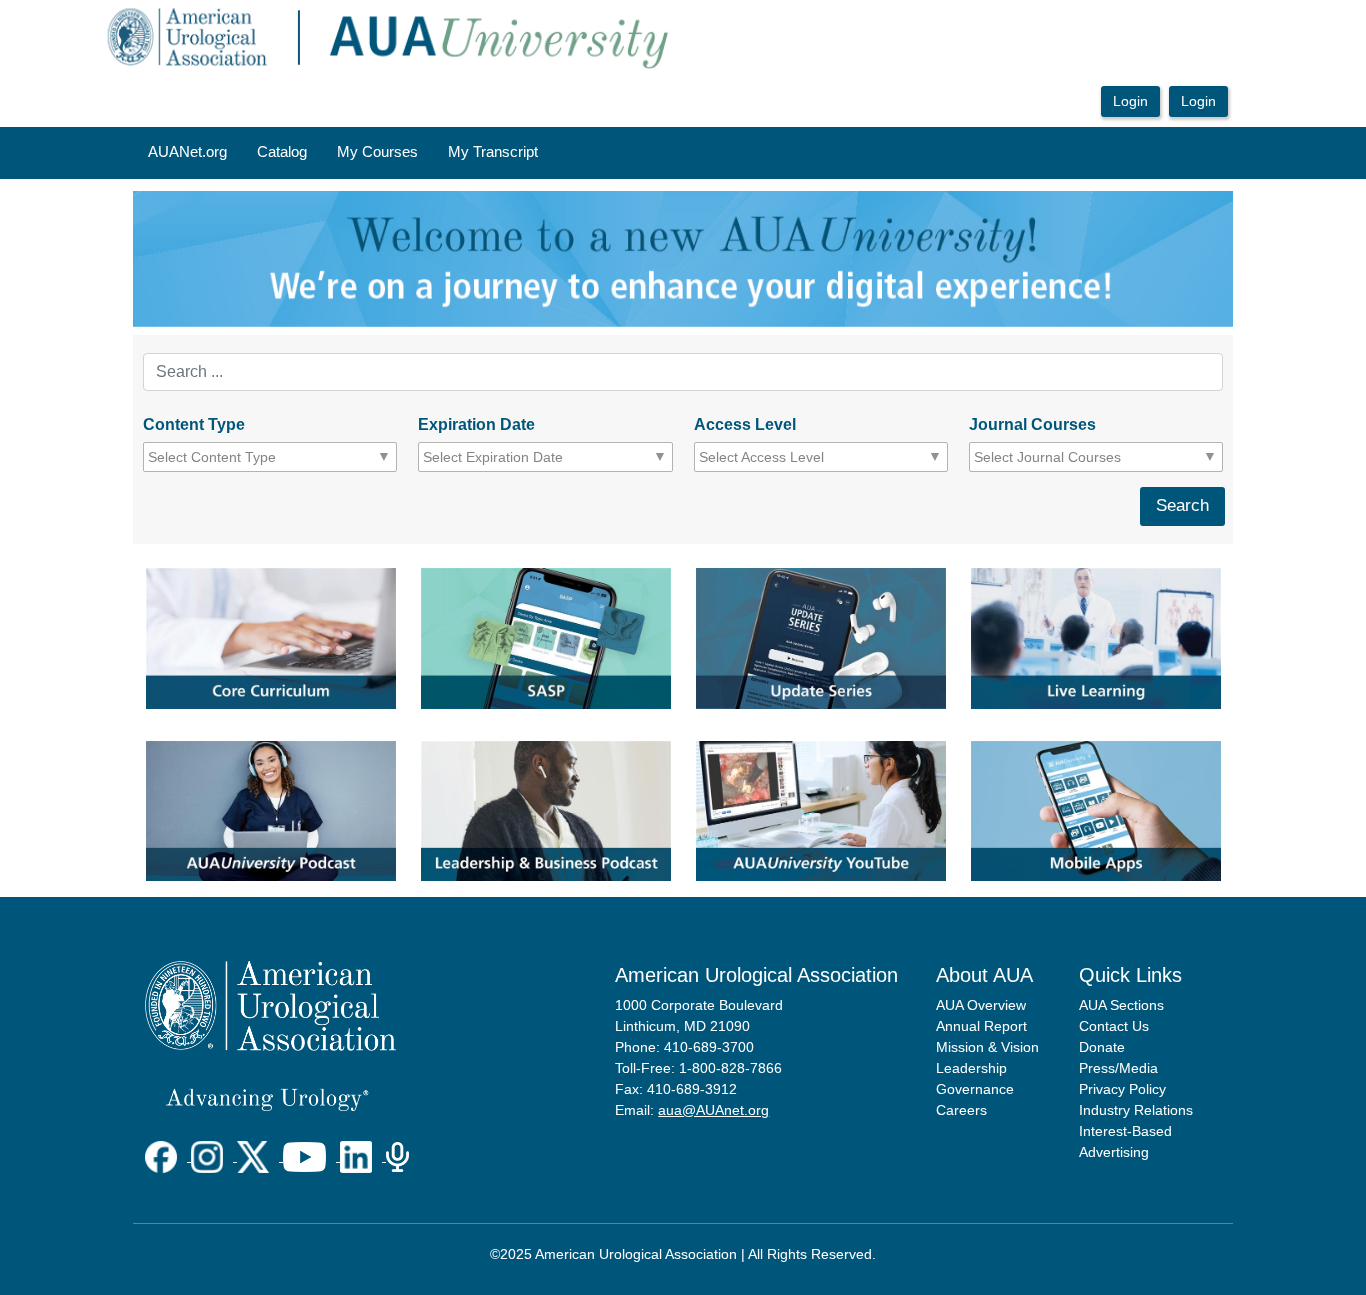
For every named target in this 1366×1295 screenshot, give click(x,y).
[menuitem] (187, 153)
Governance (975, 1089)
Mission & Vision (987, 1047)
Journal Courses (1032, 424)
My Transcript (493, 152)
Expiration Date (476, 424)
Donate (1102, 1047)
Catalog (282, 152)
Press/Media (1118, 1068)
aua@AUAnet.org (713, 1110)
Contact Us (1114, 1026)
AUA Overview (981, 1005)
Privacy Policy (1122, 1089)
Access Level (745, 424)
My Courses (377, 152)
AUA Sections (1121, 1005)
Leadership (971, 1068)
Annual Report (981, 1026)
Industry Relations (1136, 1110)
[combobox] (238, 457)
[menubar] (343, 153)
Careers (961, 1110)
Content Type (194, 424)
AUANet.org (187, 152)
